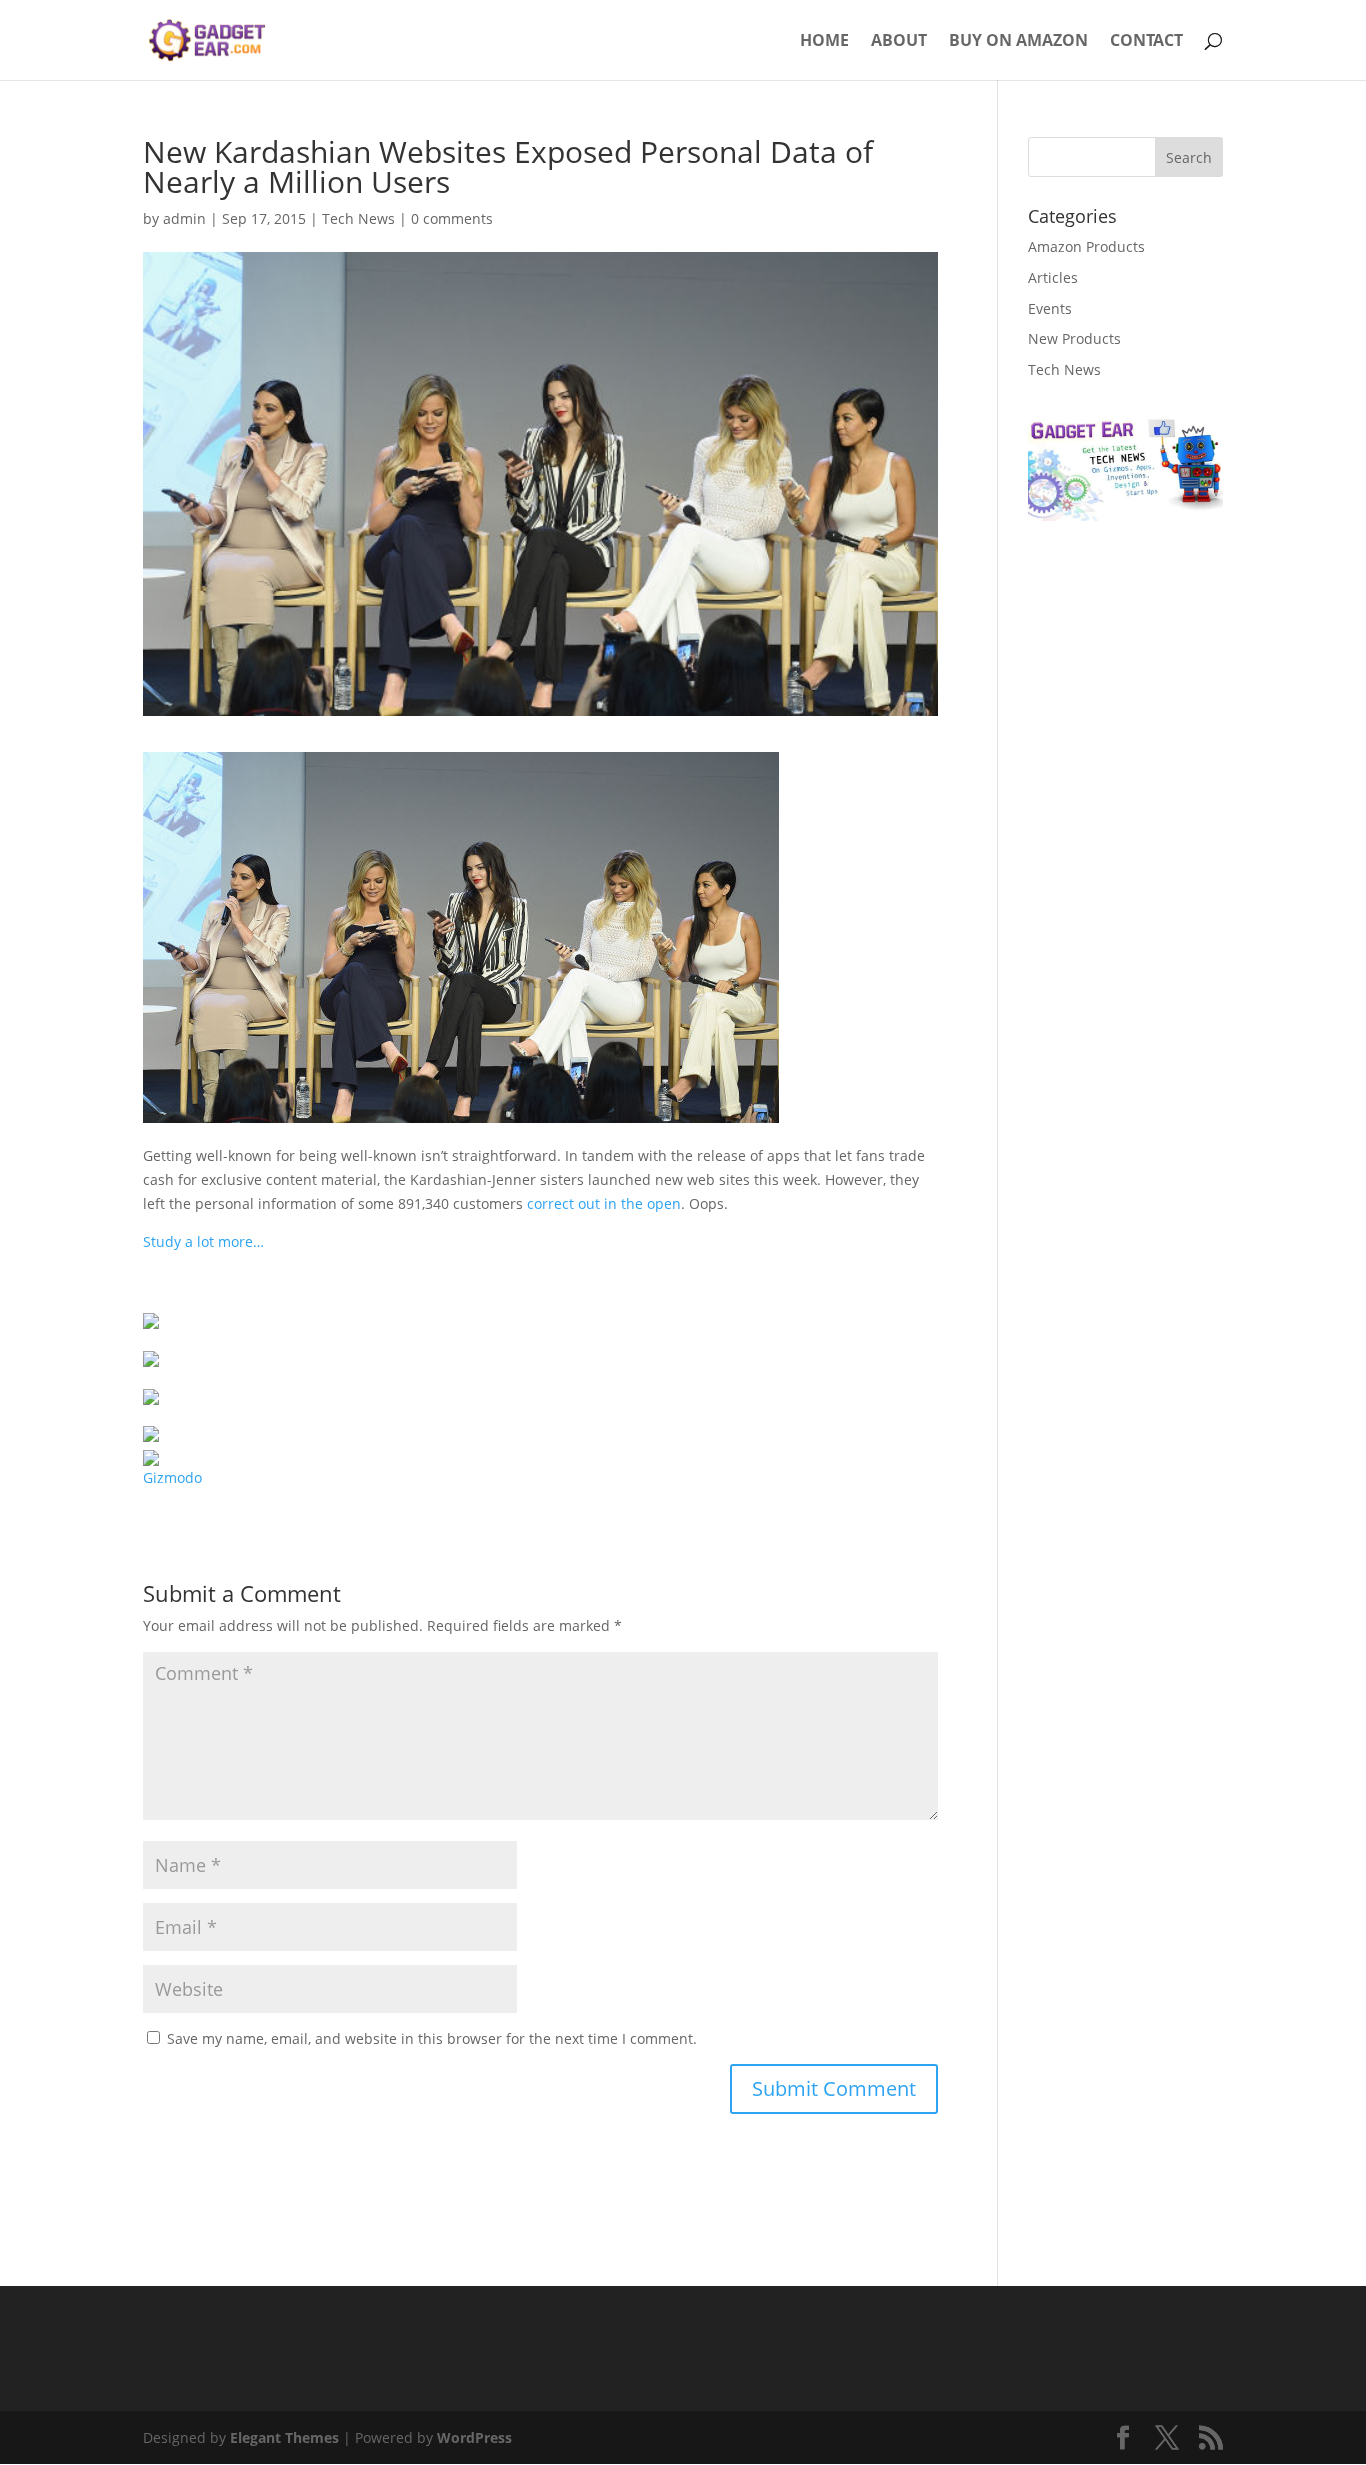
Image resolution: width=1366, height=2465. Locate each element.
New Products (1074, 338)
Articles (1053, 277)
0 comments (452, 218)
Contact (1146, 42)
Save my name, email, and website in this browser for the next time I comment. (432, 2038)
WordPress (474, 2437)
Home (824, 42)
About (899, 42)
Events (1050, 308)
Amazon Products (1086, 246)
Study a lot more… (203, 1241)
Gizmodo (172, 1477)
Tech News (358, 218)
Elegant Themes (284, 2437)
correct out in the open (604, 1203)
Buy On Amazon (1018, 42)
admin (184, 218)
